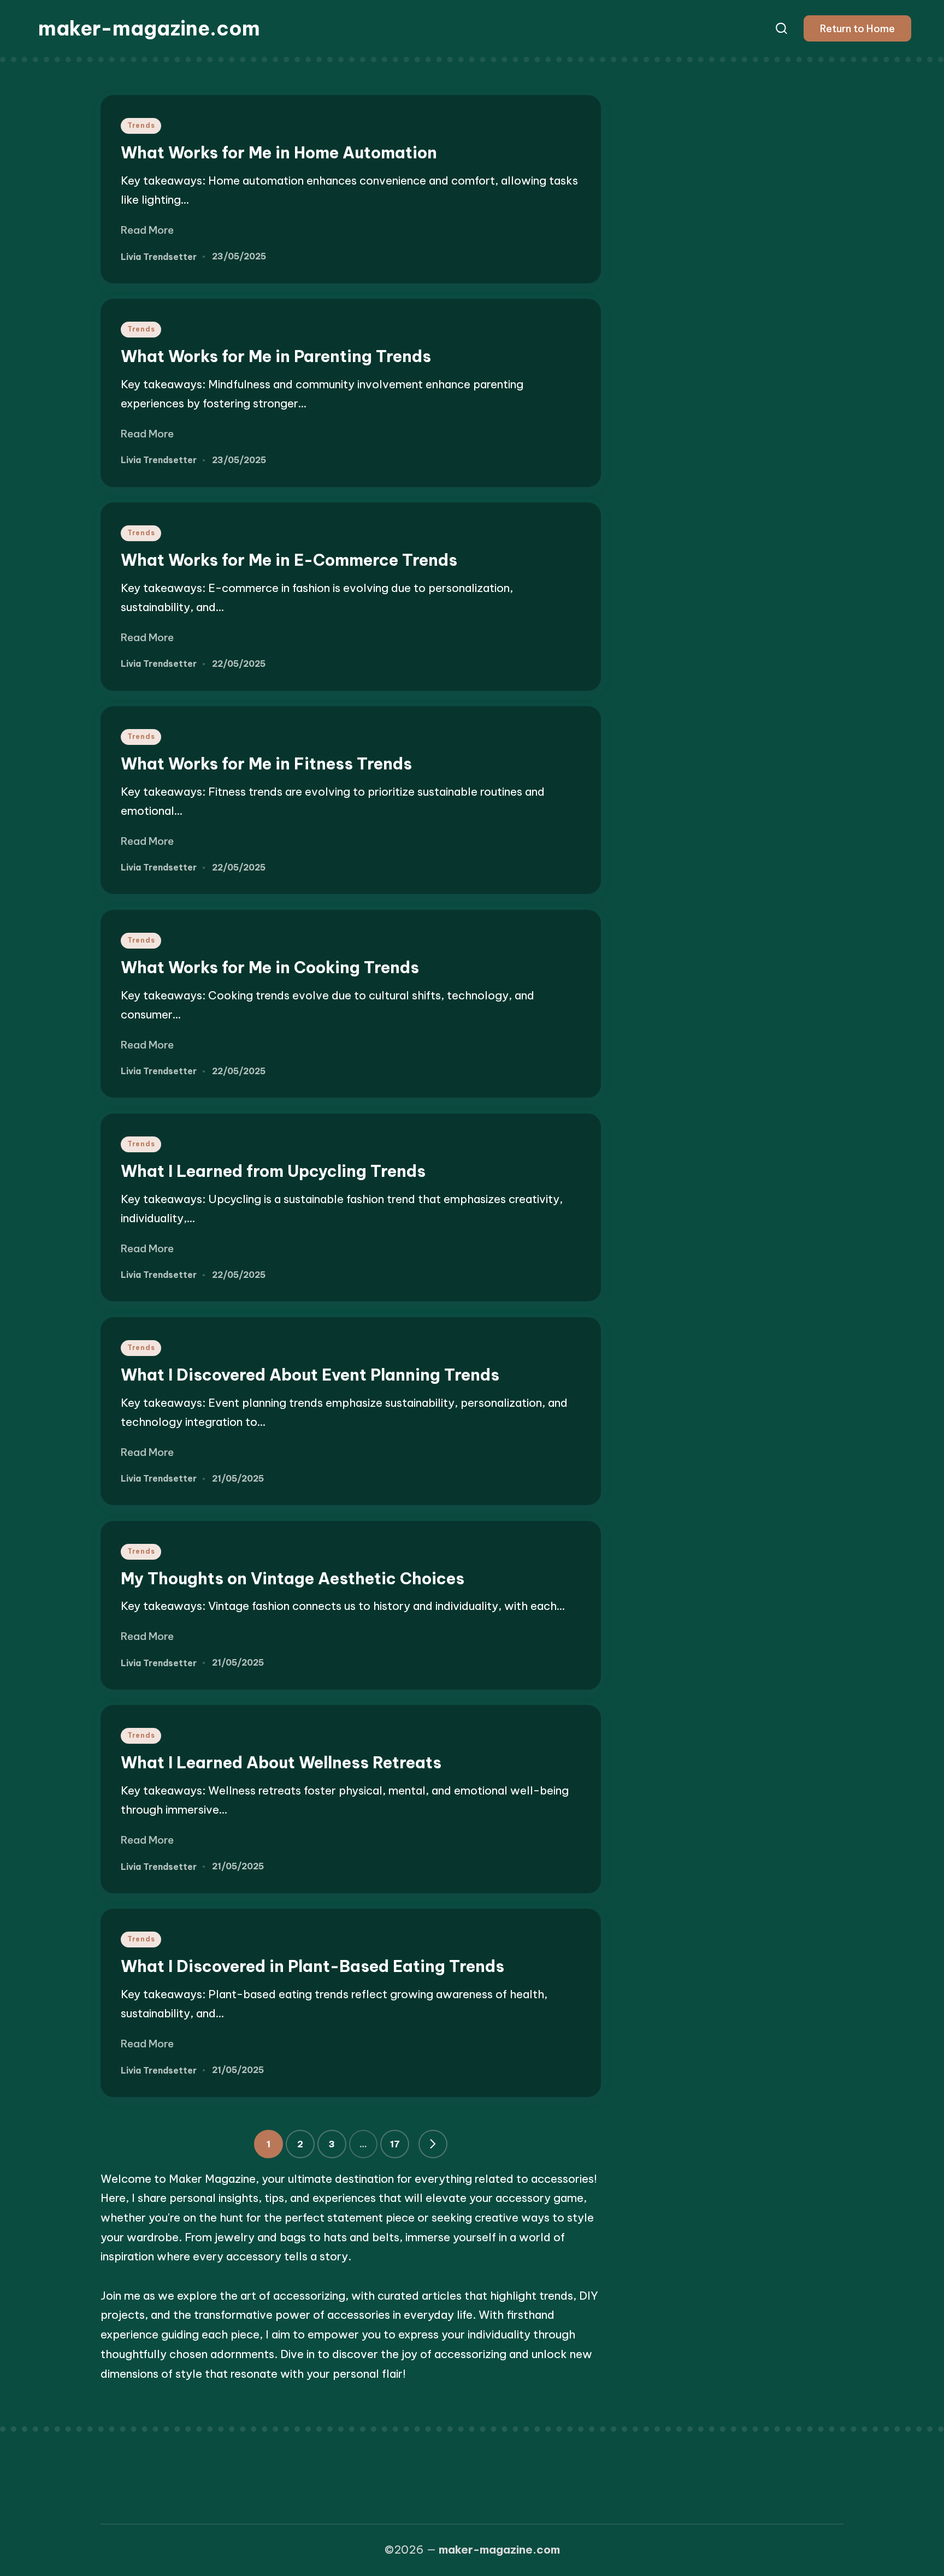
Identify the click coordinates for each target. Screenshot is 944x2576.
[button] (857, 28)
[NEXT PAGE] (433, 2144)
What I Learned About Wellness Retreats (281, 1763)
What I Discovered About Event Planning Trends (310, 1375)
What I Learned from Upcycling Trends (273, 1171)
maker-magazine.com (149, 28)
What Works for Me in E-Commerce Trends (289, 560)
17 (395, 2144)
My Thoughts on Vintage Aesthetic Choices (293, 1579)
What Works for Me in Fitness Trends (266, 764)
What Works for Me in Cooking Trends (270, 967)
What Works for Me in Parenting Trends (276, 356)
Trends (141, 125)
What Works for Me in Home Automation (279, 153)
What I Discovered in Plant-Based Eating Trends (312, 1966)
